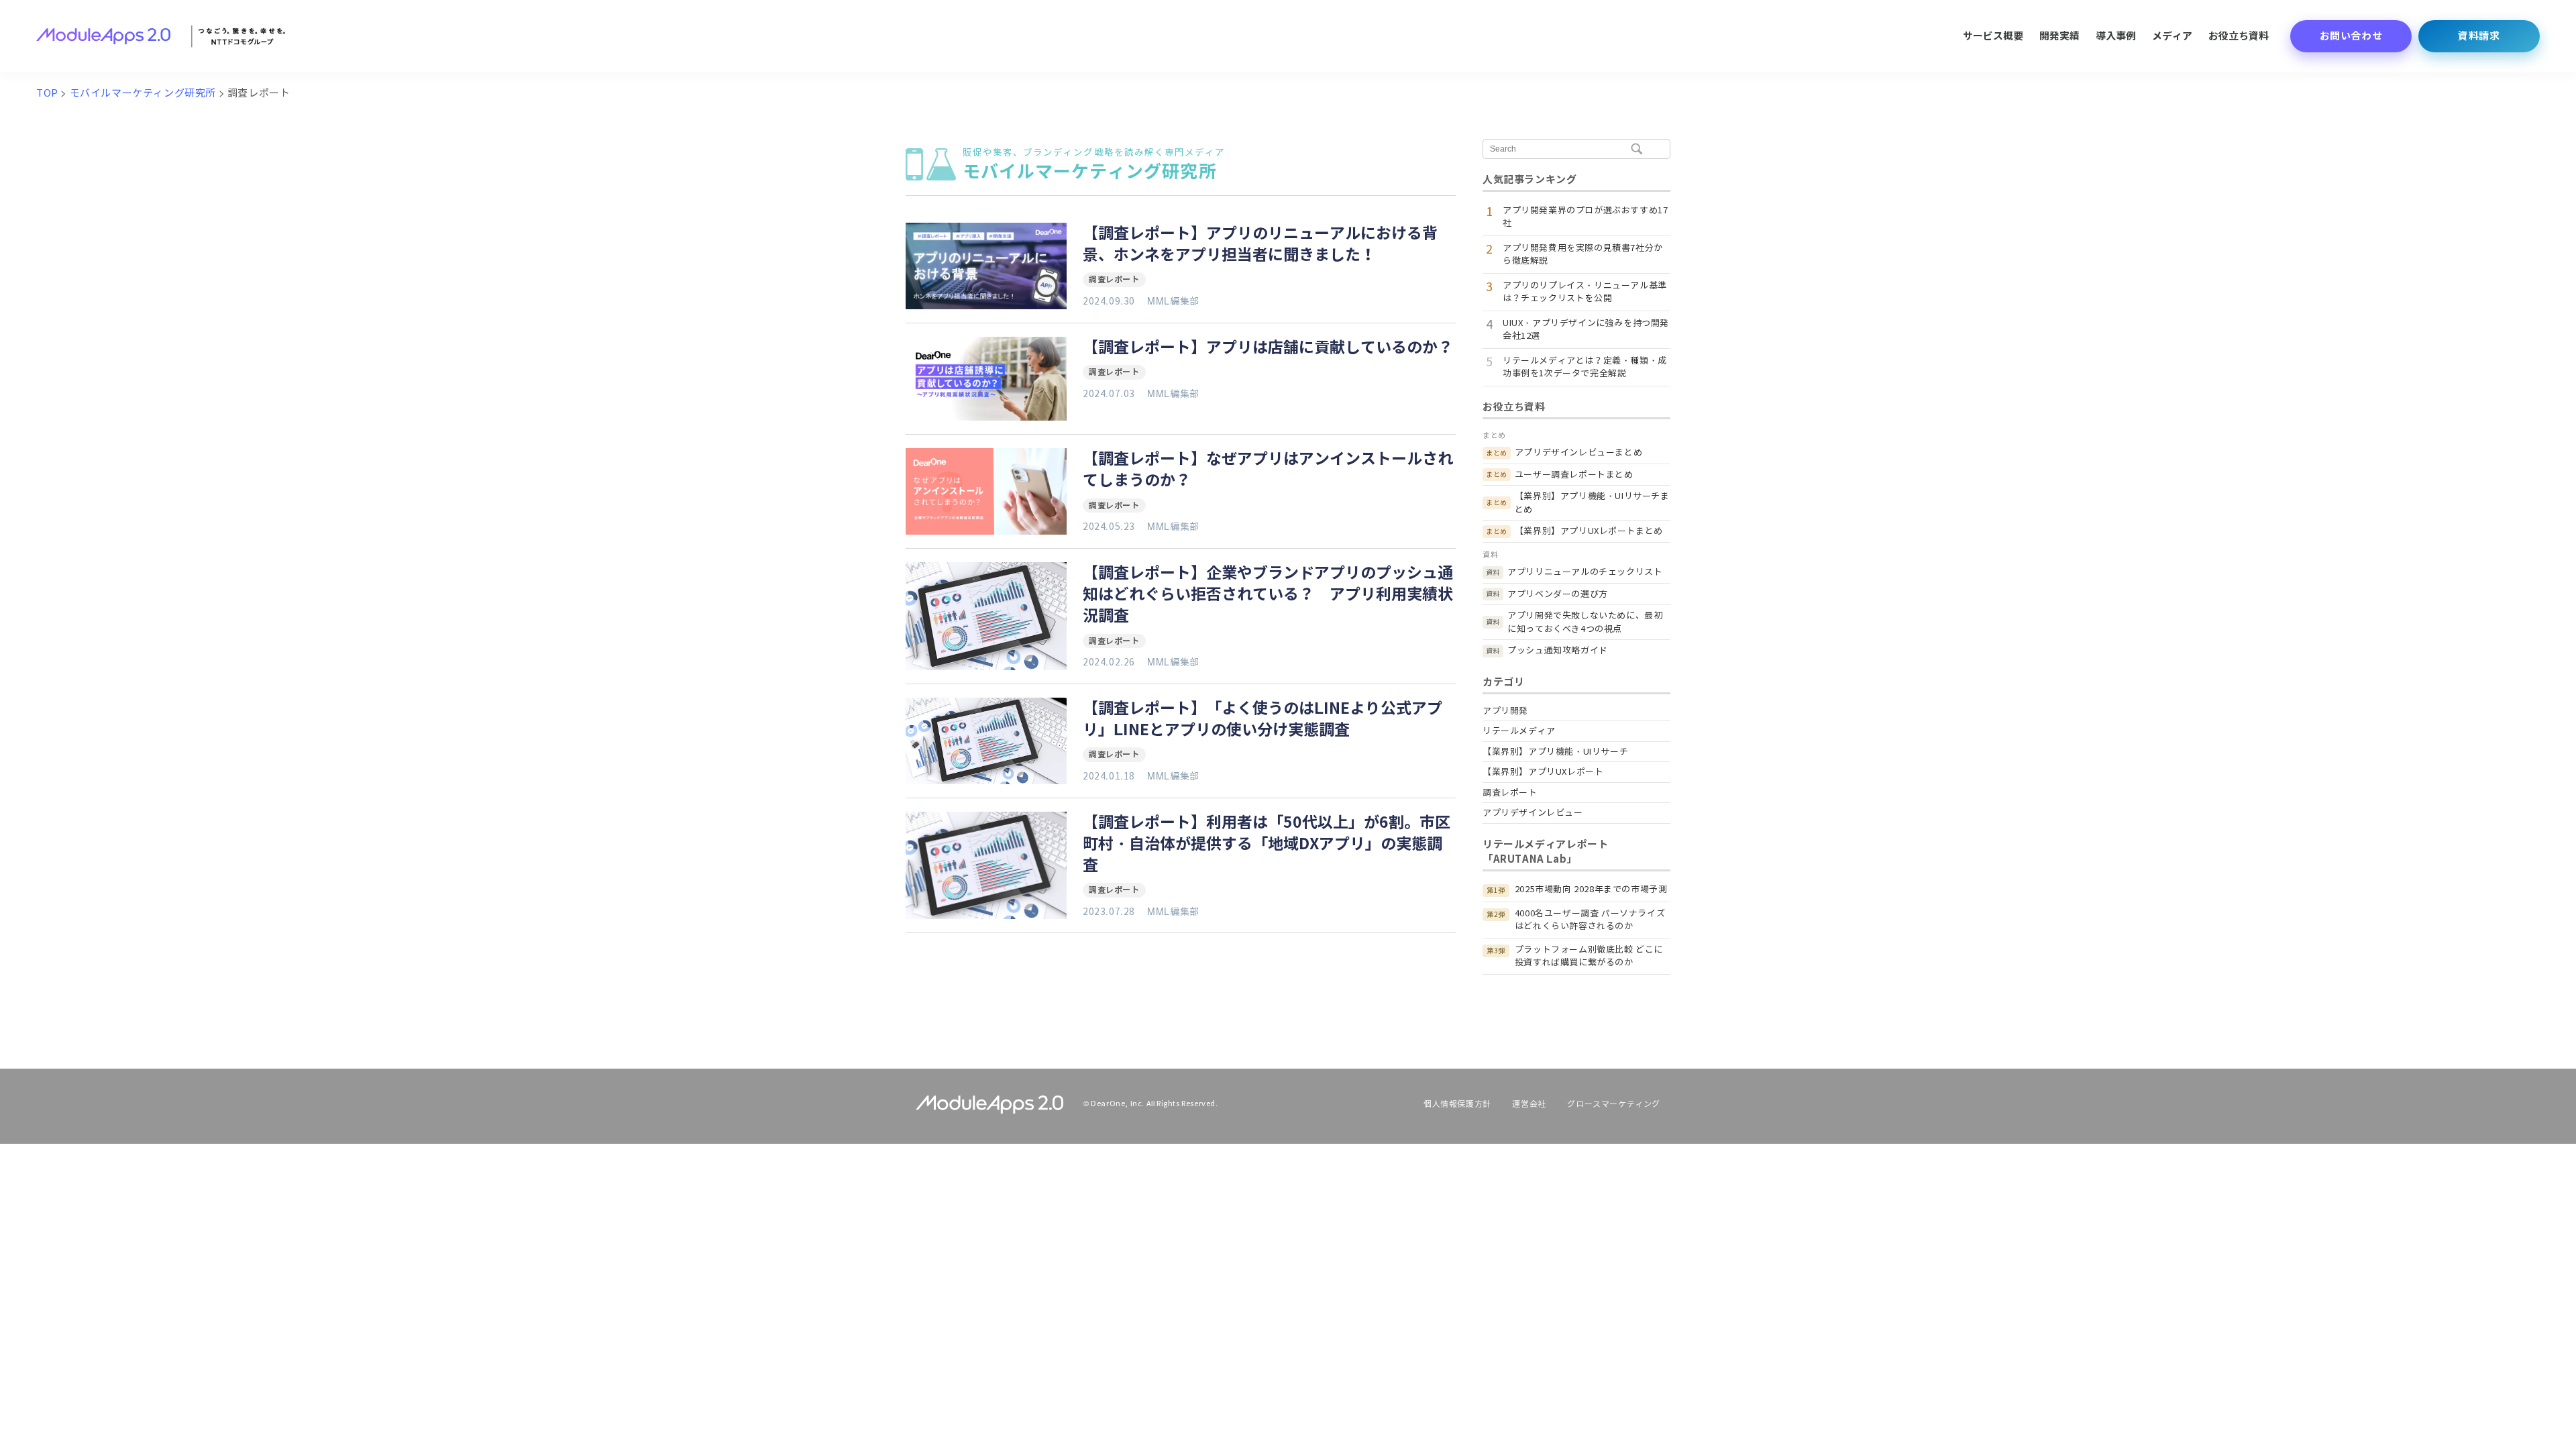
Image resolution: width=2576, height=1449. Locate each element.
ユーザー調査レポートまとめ (1574, 475)
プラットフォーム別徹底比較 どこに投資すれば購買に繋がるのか (1589, 956)
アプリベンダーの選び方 (1558, 594)
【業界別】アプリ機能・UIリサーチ (1555, 752)
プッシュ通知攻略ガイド (1558, 650)
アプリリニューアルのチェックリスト (1585, 572)
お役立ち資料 (2239, 36)
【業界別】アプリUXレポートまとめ (1589, 531)
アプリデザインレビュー (1533, 813)
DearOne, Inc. (1118, 1104)
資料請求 (2479, 36)
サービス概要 (1993, 36)
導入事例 (2116, 36)
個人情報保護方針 (1457, 1104)
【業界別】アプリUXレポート (1543, 772)
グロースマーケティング (1614, 1104)
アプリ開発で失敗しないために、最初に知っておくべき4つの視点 (1585, 622)
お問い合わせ (2351, 36)
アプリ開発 (1505, 711)
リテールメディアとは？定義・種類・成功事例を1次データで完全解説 (1585, 367)
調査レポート (1114, 279)
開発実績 (2059, 36)
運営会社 (1529, 1104)
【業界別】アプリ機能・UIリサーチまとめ (1592, 503)
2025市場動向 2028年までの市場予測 (1591, 889)
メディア (2172, 36)
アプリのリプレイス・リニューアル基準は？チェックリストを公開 (1585, 292)
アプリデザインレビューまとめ (1578, 452)
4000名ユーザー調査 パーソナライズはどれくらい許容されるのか (1590, 920)
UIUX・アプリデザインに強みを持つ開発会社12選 (1586, 330)
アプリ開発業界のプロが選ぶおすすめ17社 (1585, 217)
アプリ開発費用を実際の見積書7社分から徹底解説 (1583, 255)
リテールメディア (1519, 731)
